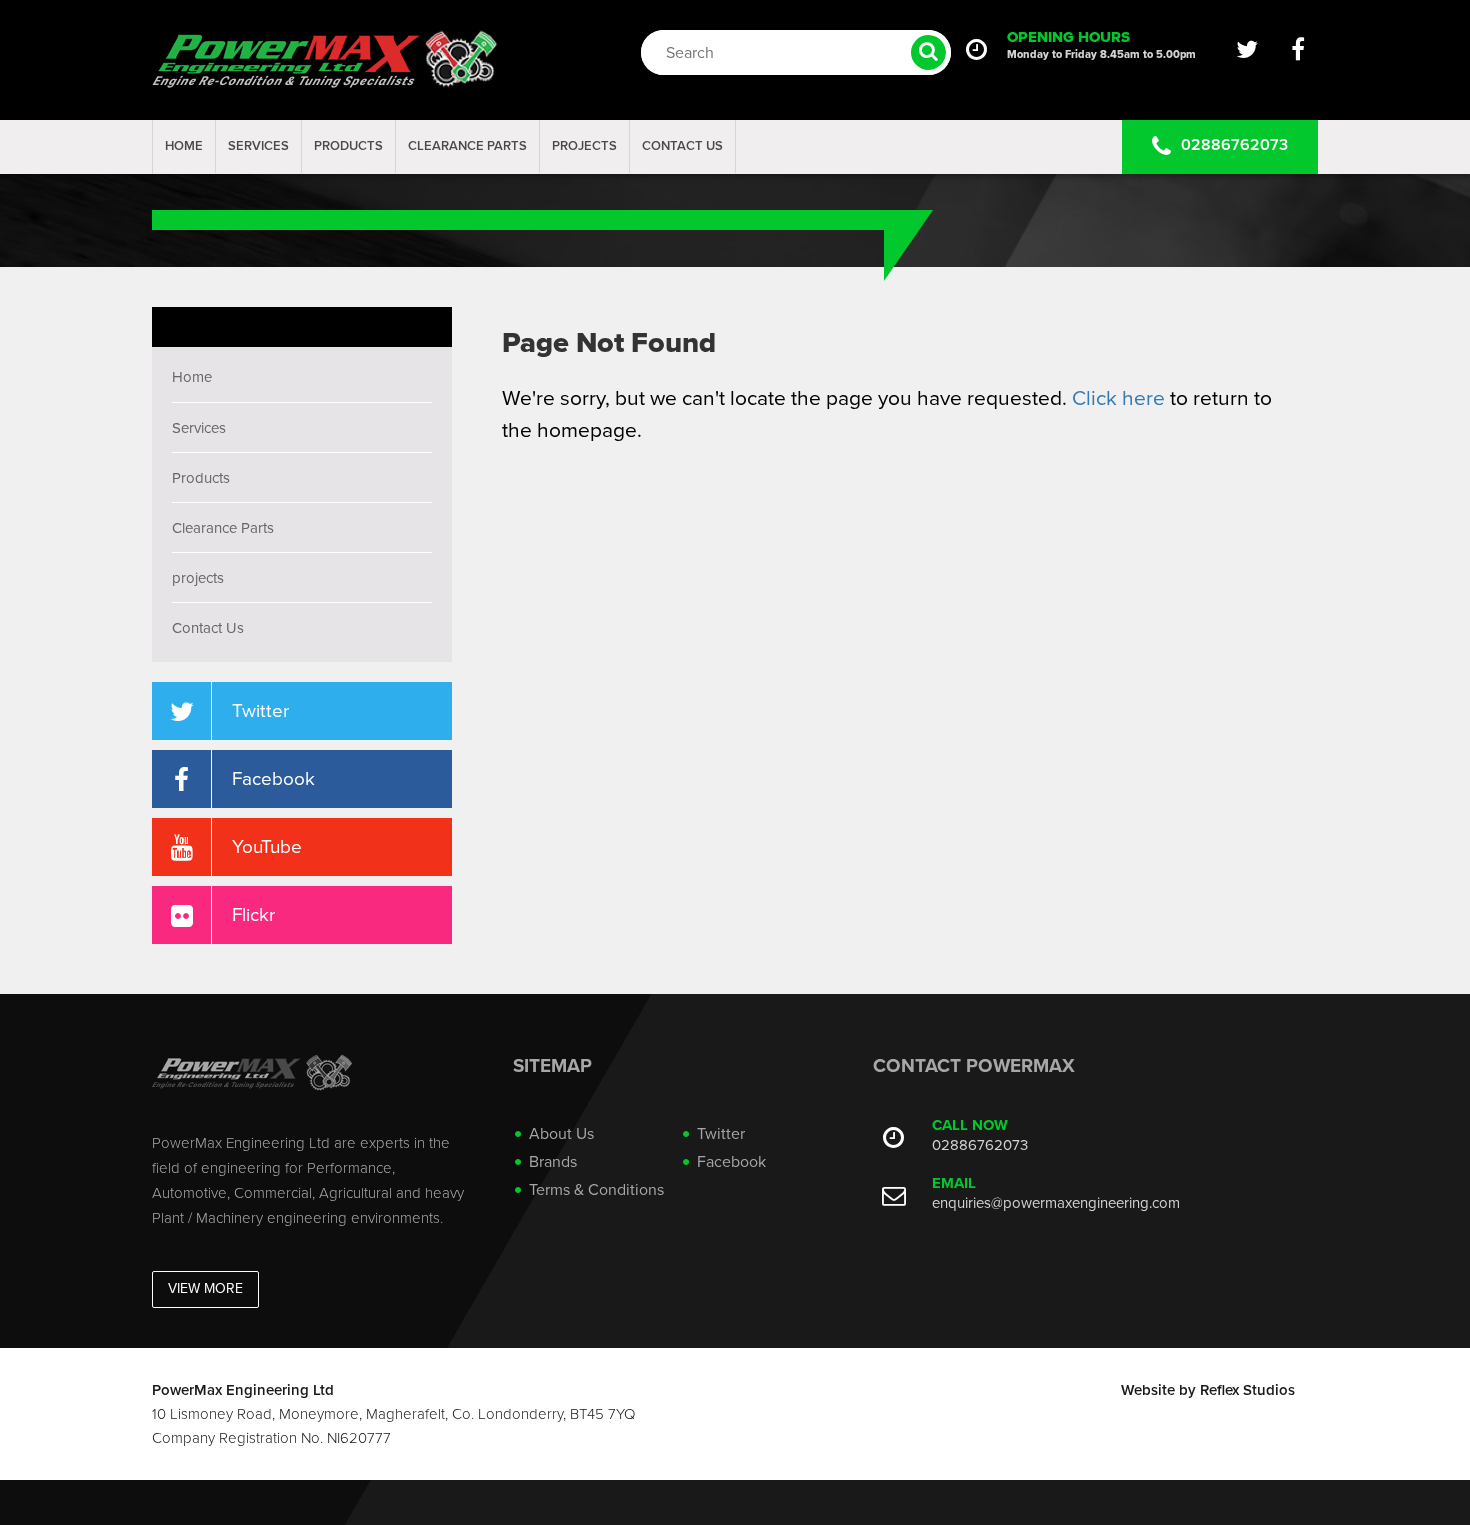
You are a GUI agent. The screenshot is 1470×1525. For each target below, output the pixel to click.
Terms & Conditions (596, 1190)
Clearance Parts (467, 146)
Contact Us (682, 146)
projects (584, 146)
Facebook (731, 1162)
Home (184, 146)
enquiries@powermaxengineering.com (1056, 1203)
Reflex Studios (1247, 1390)
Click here (1118, 398)
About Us (561, 1134)
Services (258, 146)
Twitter (721, 1134)
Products (348, 146)
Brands (553, 1162)
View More (205, 1288)
